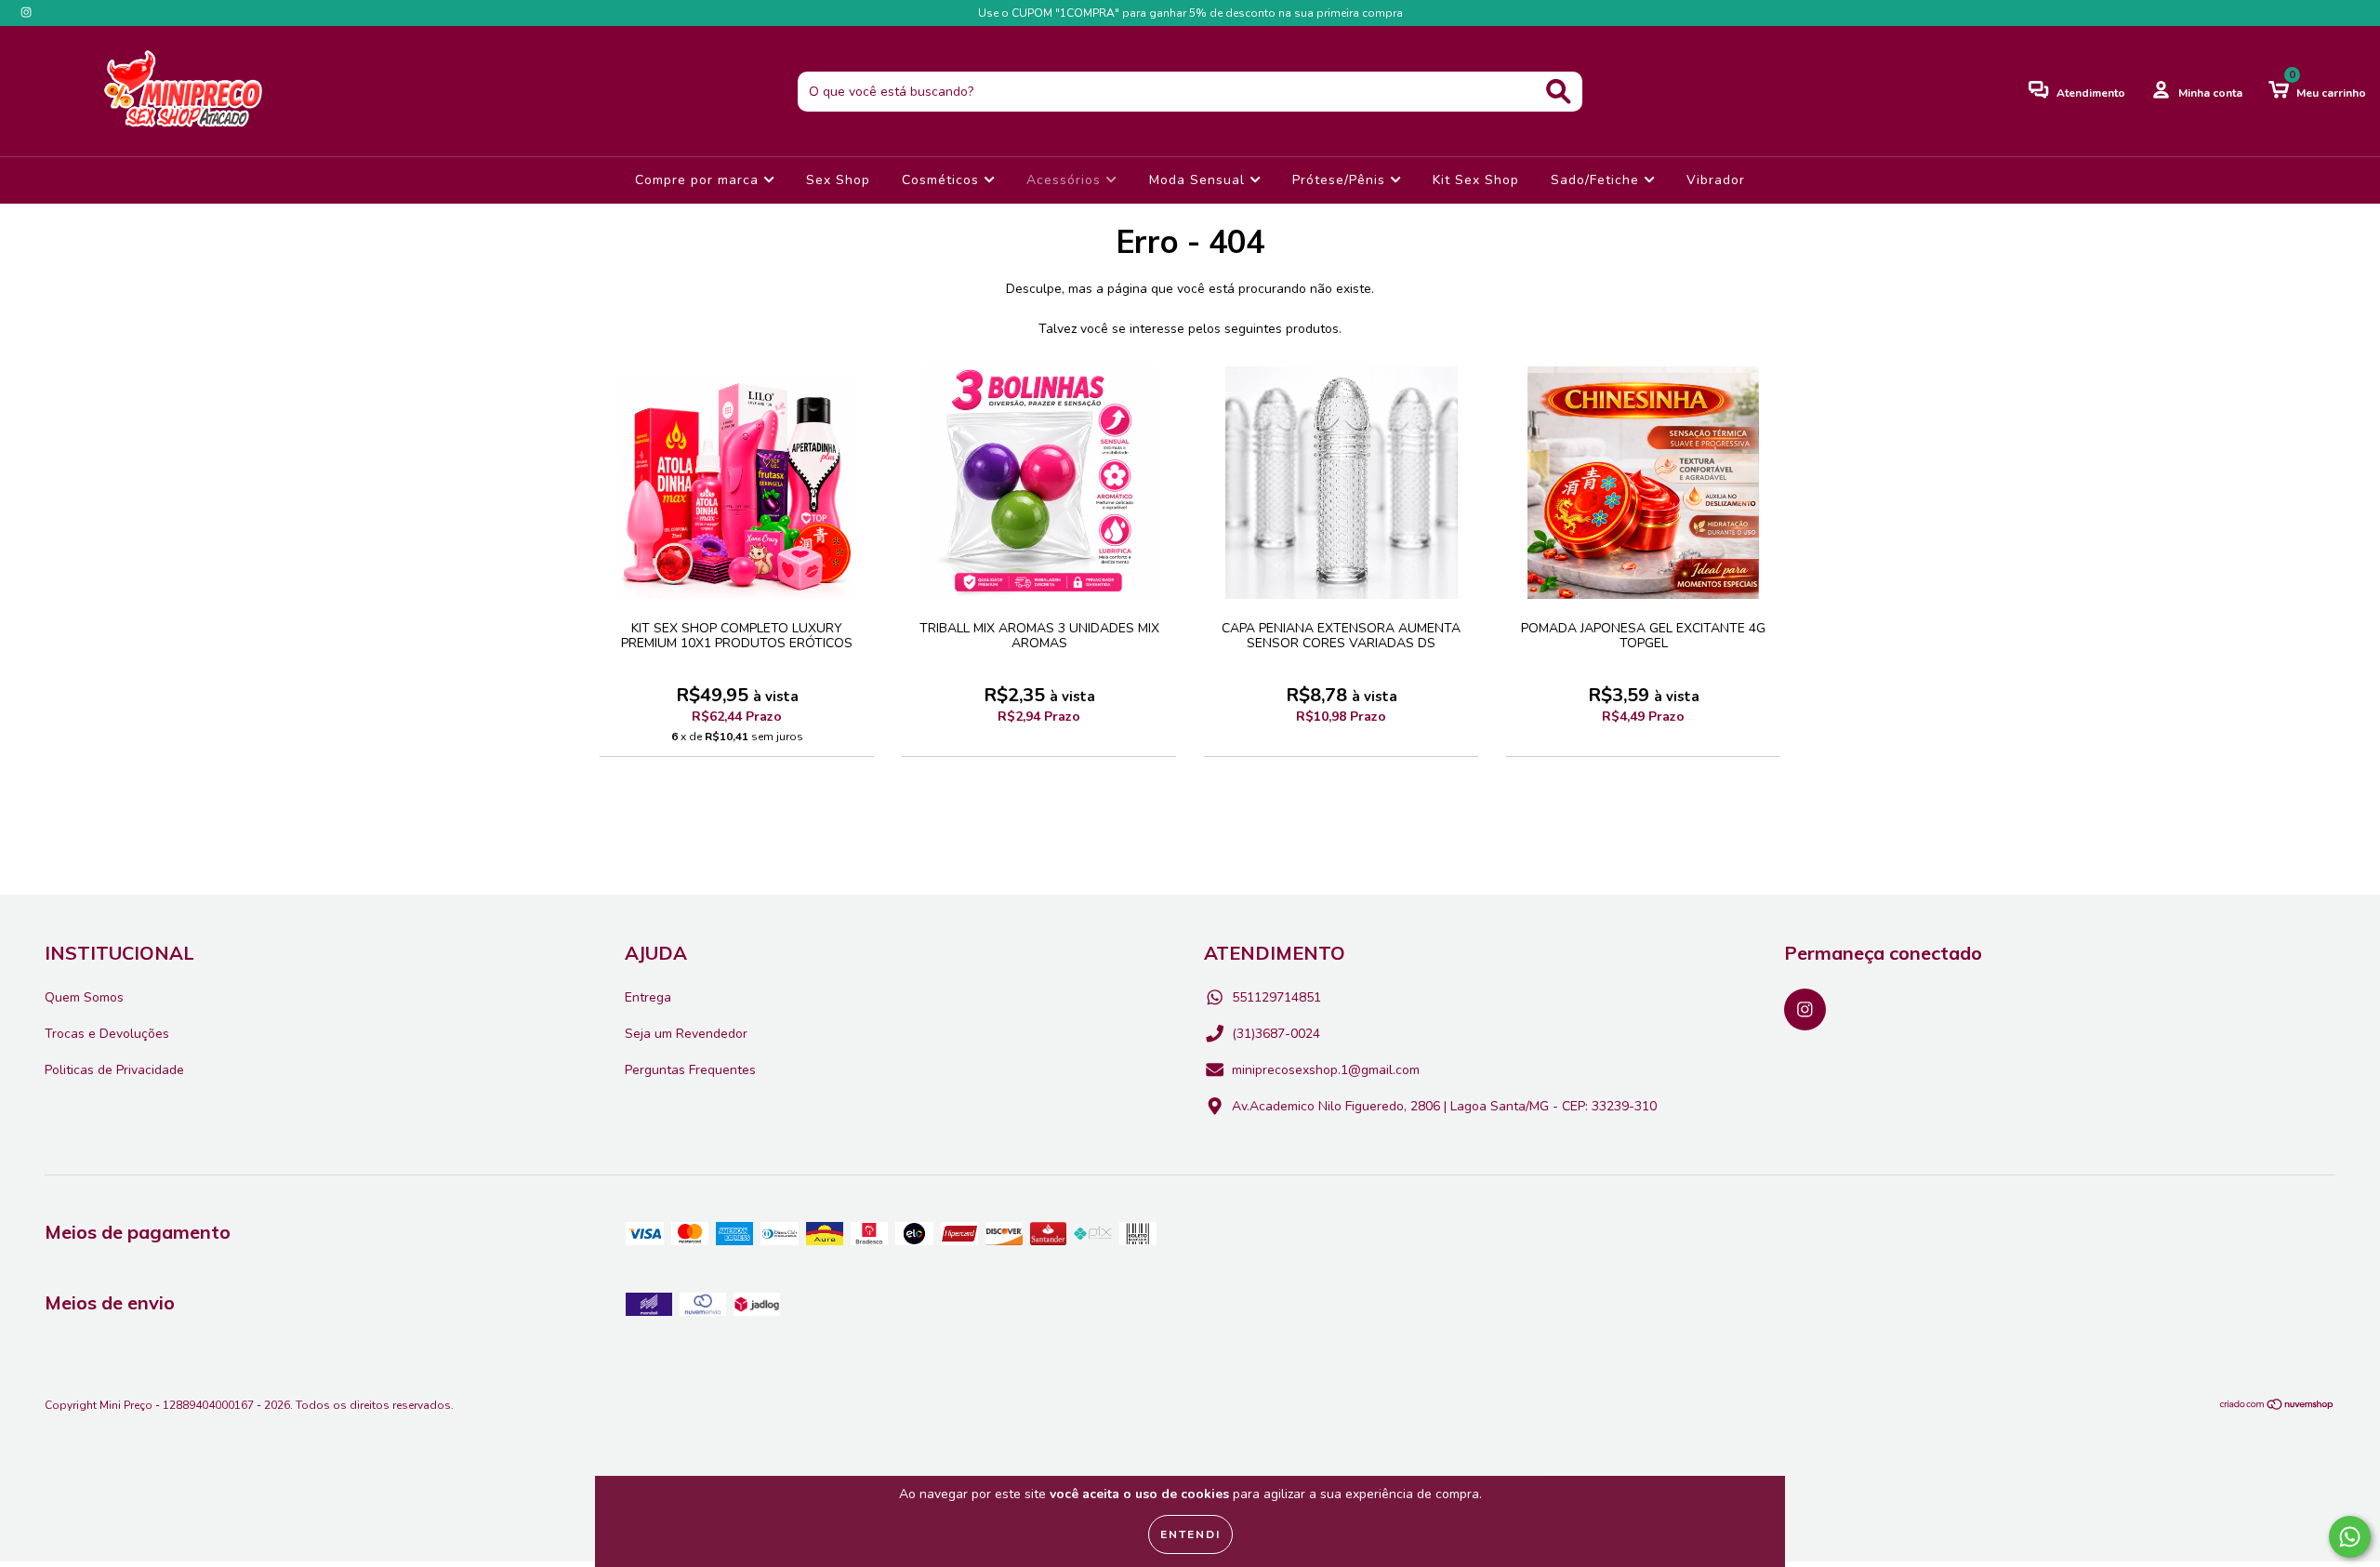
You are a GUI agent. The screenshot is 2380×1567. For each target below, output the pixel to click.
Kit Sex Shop (1476, 180)
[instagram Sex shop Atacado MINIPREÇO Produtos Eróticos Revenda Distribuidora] (26, 13)
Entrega (648, 997)
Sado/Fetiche (1597, 180)
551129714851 (1276, 997)
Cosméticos (943, 180)
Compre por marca (699, 180)
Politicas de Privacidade (114, 1070)
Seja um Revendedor (686, 1034)
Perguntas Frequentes (690, 1070)
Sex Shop (838, 180)
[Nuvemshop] (2277, 1407)
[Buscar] (1559, 92)
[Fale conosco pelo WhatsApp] (2350, 1537)
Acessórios (1066, 180)
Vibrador (1716, 180)
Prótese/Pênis (1341, 180)
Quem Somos (84, 997)
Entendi (1190, 1534)
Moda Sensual (1199, 180)
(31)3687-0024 (1276, 1034)
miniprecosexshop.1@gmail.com (1326, 1070)
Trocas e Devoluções (107, 1034)
